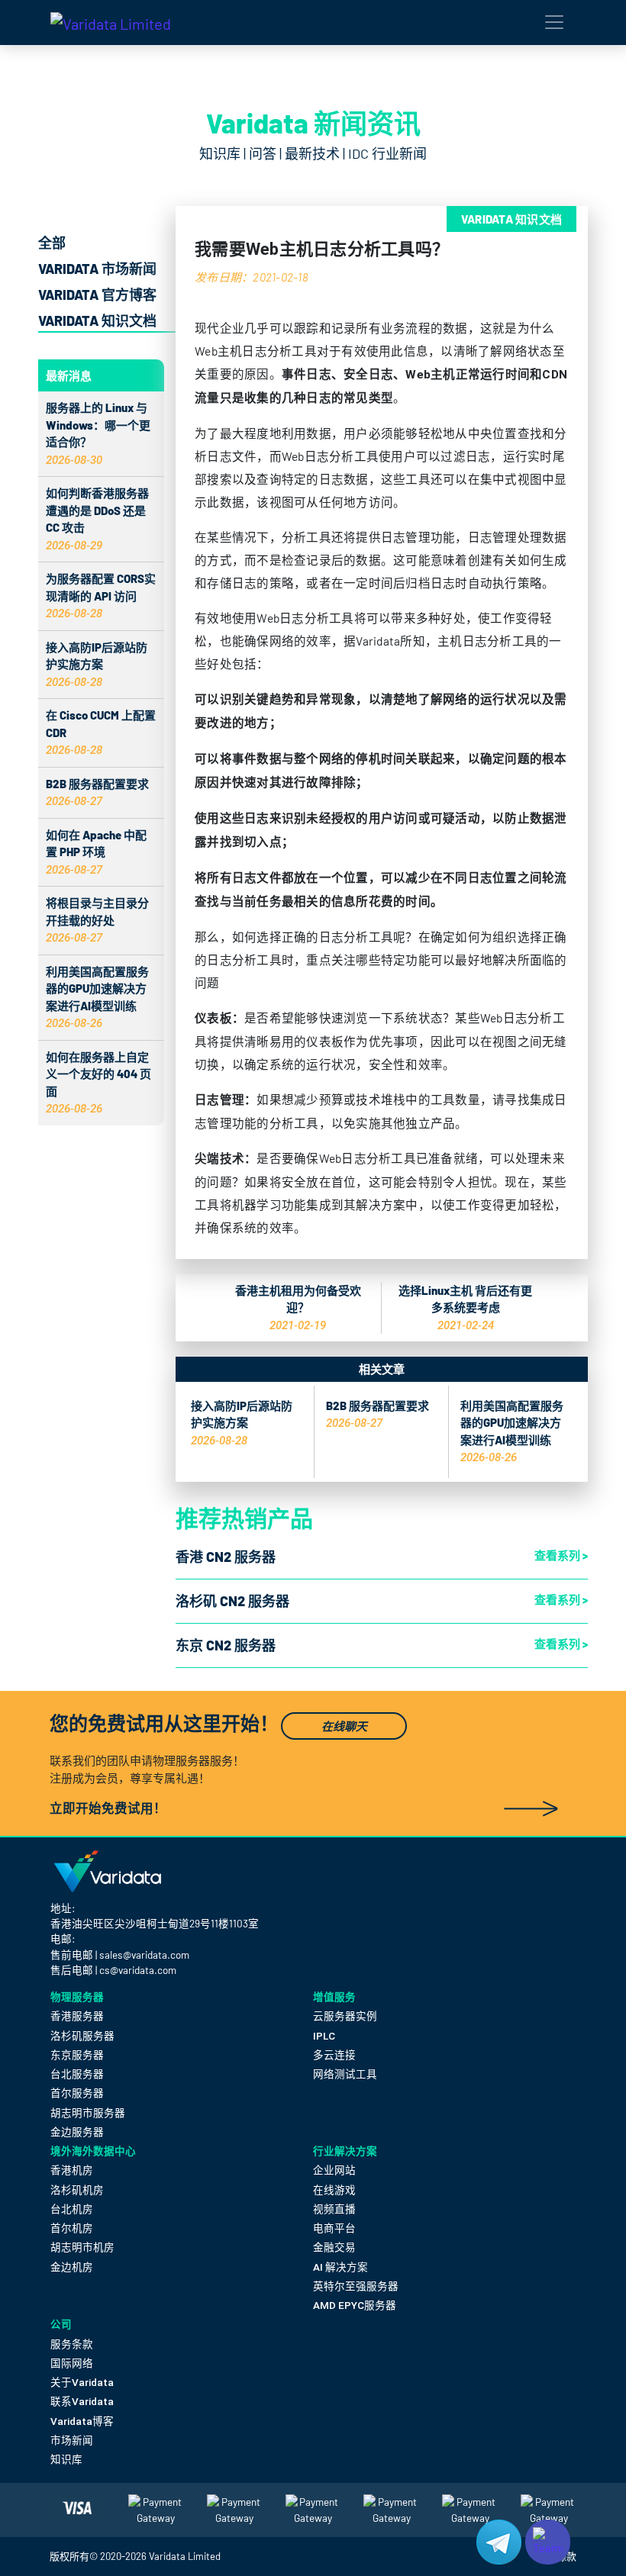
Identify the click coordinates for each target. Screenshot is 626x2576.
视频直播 (334, 2209)
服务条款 (72, 2344)
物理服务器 (77, 1996)
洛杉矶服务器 (82, 2036)
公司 (61, 2324)
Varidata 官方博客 (97, 295)
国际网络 (72, 2363)
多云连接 (334, 2055)
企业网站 (334, 2170)
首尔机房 (72, 2228)
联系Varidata (82, 2401)
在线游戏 (334, 2190)
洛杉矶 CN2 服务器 (232, 1601)
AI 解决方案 (340, 2267)
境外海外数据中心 (93, 2151)
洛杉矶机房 (77, 2190)
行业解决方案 (345, 2151)
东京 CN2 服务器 (226, 1645)
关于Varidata (82, 2382)
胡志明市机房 (82, 2247)
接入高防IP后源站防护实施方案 (97, 664)
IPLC (324, 2036)
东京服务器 (77, 2055)
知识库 (66, 2459)
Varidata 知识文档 (97, 320)
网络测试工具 (345, 2074)
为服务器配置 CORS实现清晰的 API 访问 (101, 596)
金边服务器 (77, 2132)
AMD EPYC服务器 (355, 2305)
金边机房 (72, 2267)
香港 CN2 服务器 (226, 1557)
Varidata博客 (82, 2421)
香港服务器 (77, 2016)
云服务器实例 (345, 2016)
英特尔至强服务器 (356, 2286)
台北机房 (72, 2209)
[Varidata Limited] (111, 23)
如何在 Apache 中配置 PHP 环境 (96, 852)
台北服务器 (77, 2074)
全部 (52, 243)
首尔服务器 (77, 2093)
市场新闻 (72, 2440)
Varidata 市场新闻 (97, 269)
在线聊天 (344, 1726)
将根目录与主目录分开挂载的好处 (97, 920)
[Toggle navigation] (554, 22)
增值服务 (334, 1996)
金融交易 (334, 2247)
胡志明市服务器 (88, 2113)
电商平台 (334, 2228)
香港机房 (72, 2170)
